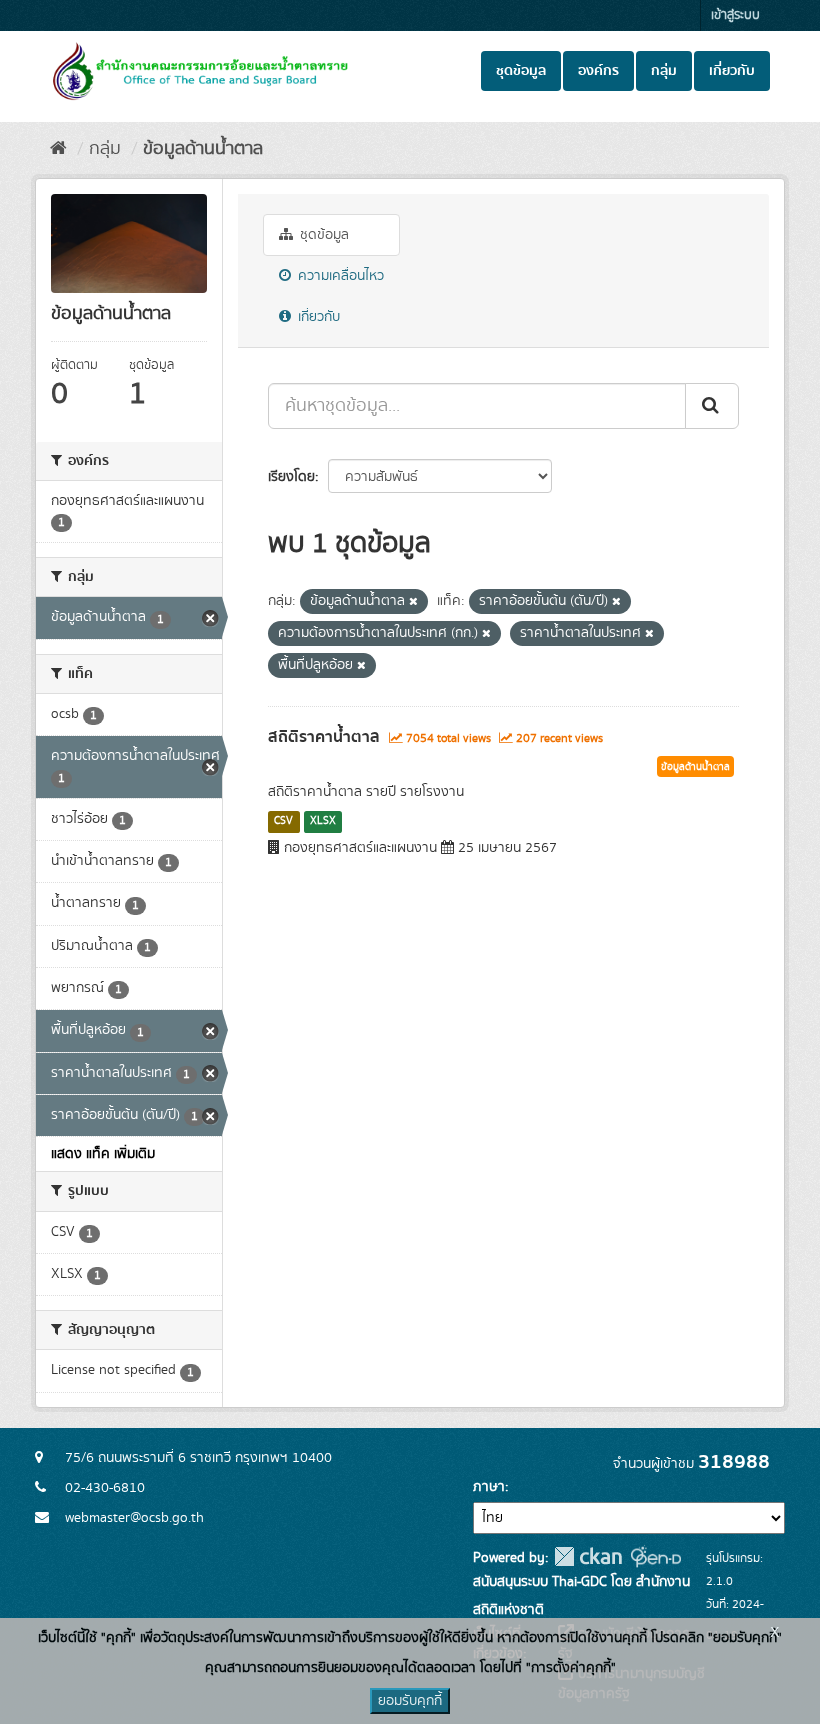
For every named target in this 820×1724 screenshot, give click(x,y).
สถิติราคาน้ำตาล (324, 737)
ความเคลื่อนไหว (339, 276)
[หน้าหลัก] (58, 149)
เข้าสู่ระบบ (735, 15)
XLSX (323, 821)
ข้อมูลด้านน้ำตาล (203, 149)
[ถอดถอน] (413, 602)
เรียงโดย (291, 477)
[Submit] (712, 406)
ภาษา (489, 1487)
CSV (283, 821)
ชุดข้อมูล (521, 71)
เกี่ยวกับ (732, 71)
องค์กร (598, 71)
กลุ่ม (664, 71)
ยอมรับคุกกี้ (410, 1701)
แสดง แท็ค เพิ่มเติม (103, 1154)
